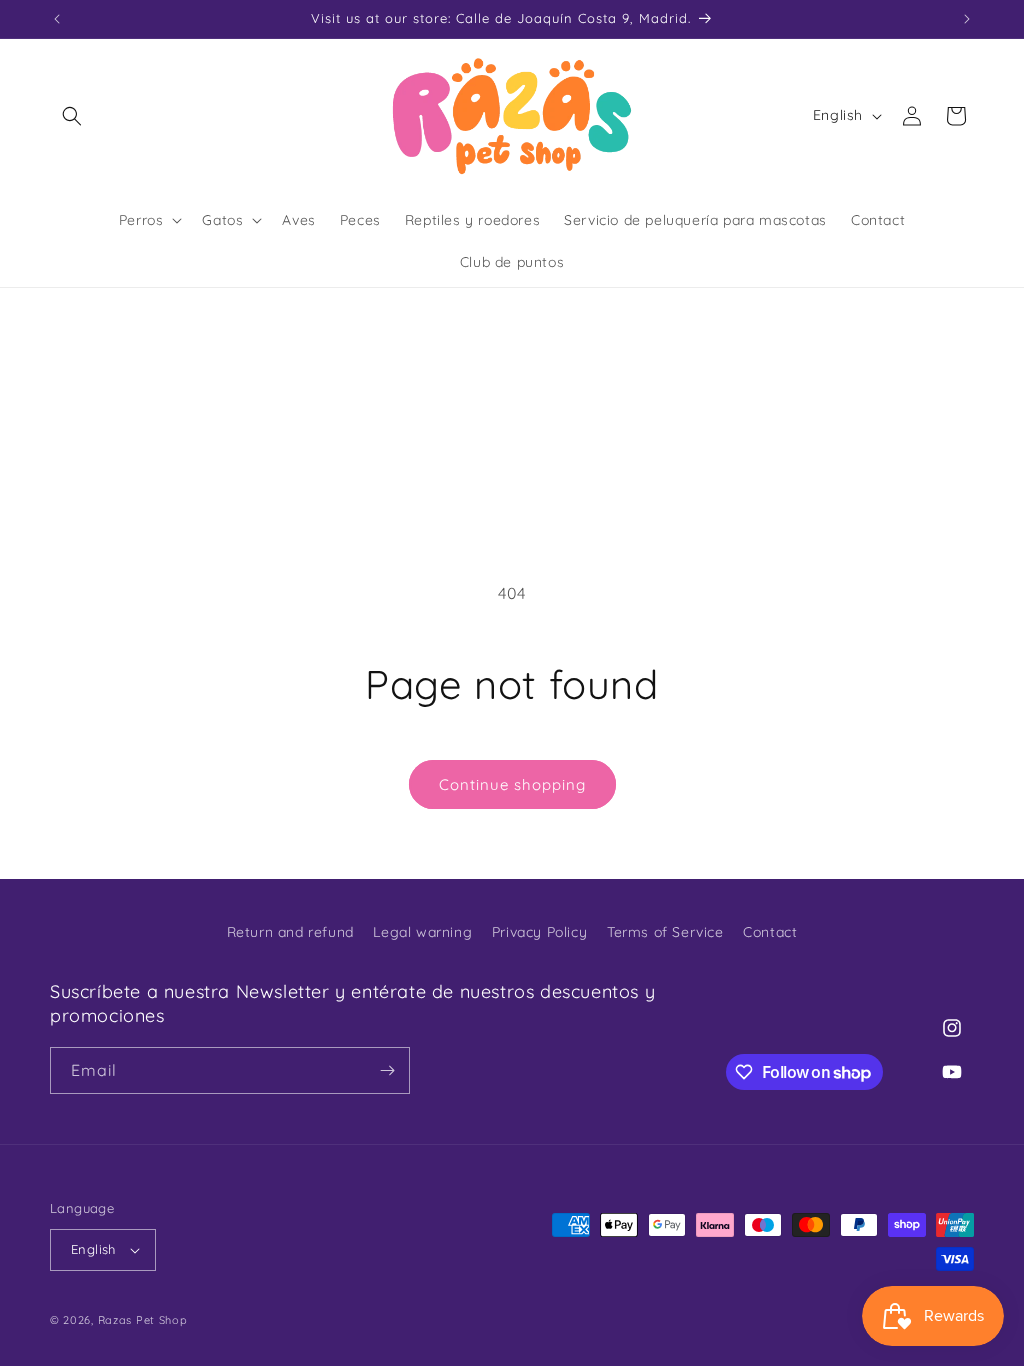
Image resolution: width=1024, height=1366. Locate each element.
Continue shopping (512, 784)
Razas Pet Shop (143, 1320)
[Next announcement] (967, 19)
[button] (72, 116)
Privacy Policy (539, 932)
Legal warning (422, 932)
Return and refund (290, 932)
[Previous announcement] (57, 19)
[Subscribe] (387, 1070)
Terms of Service (665, 932)
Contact (770, 932)
